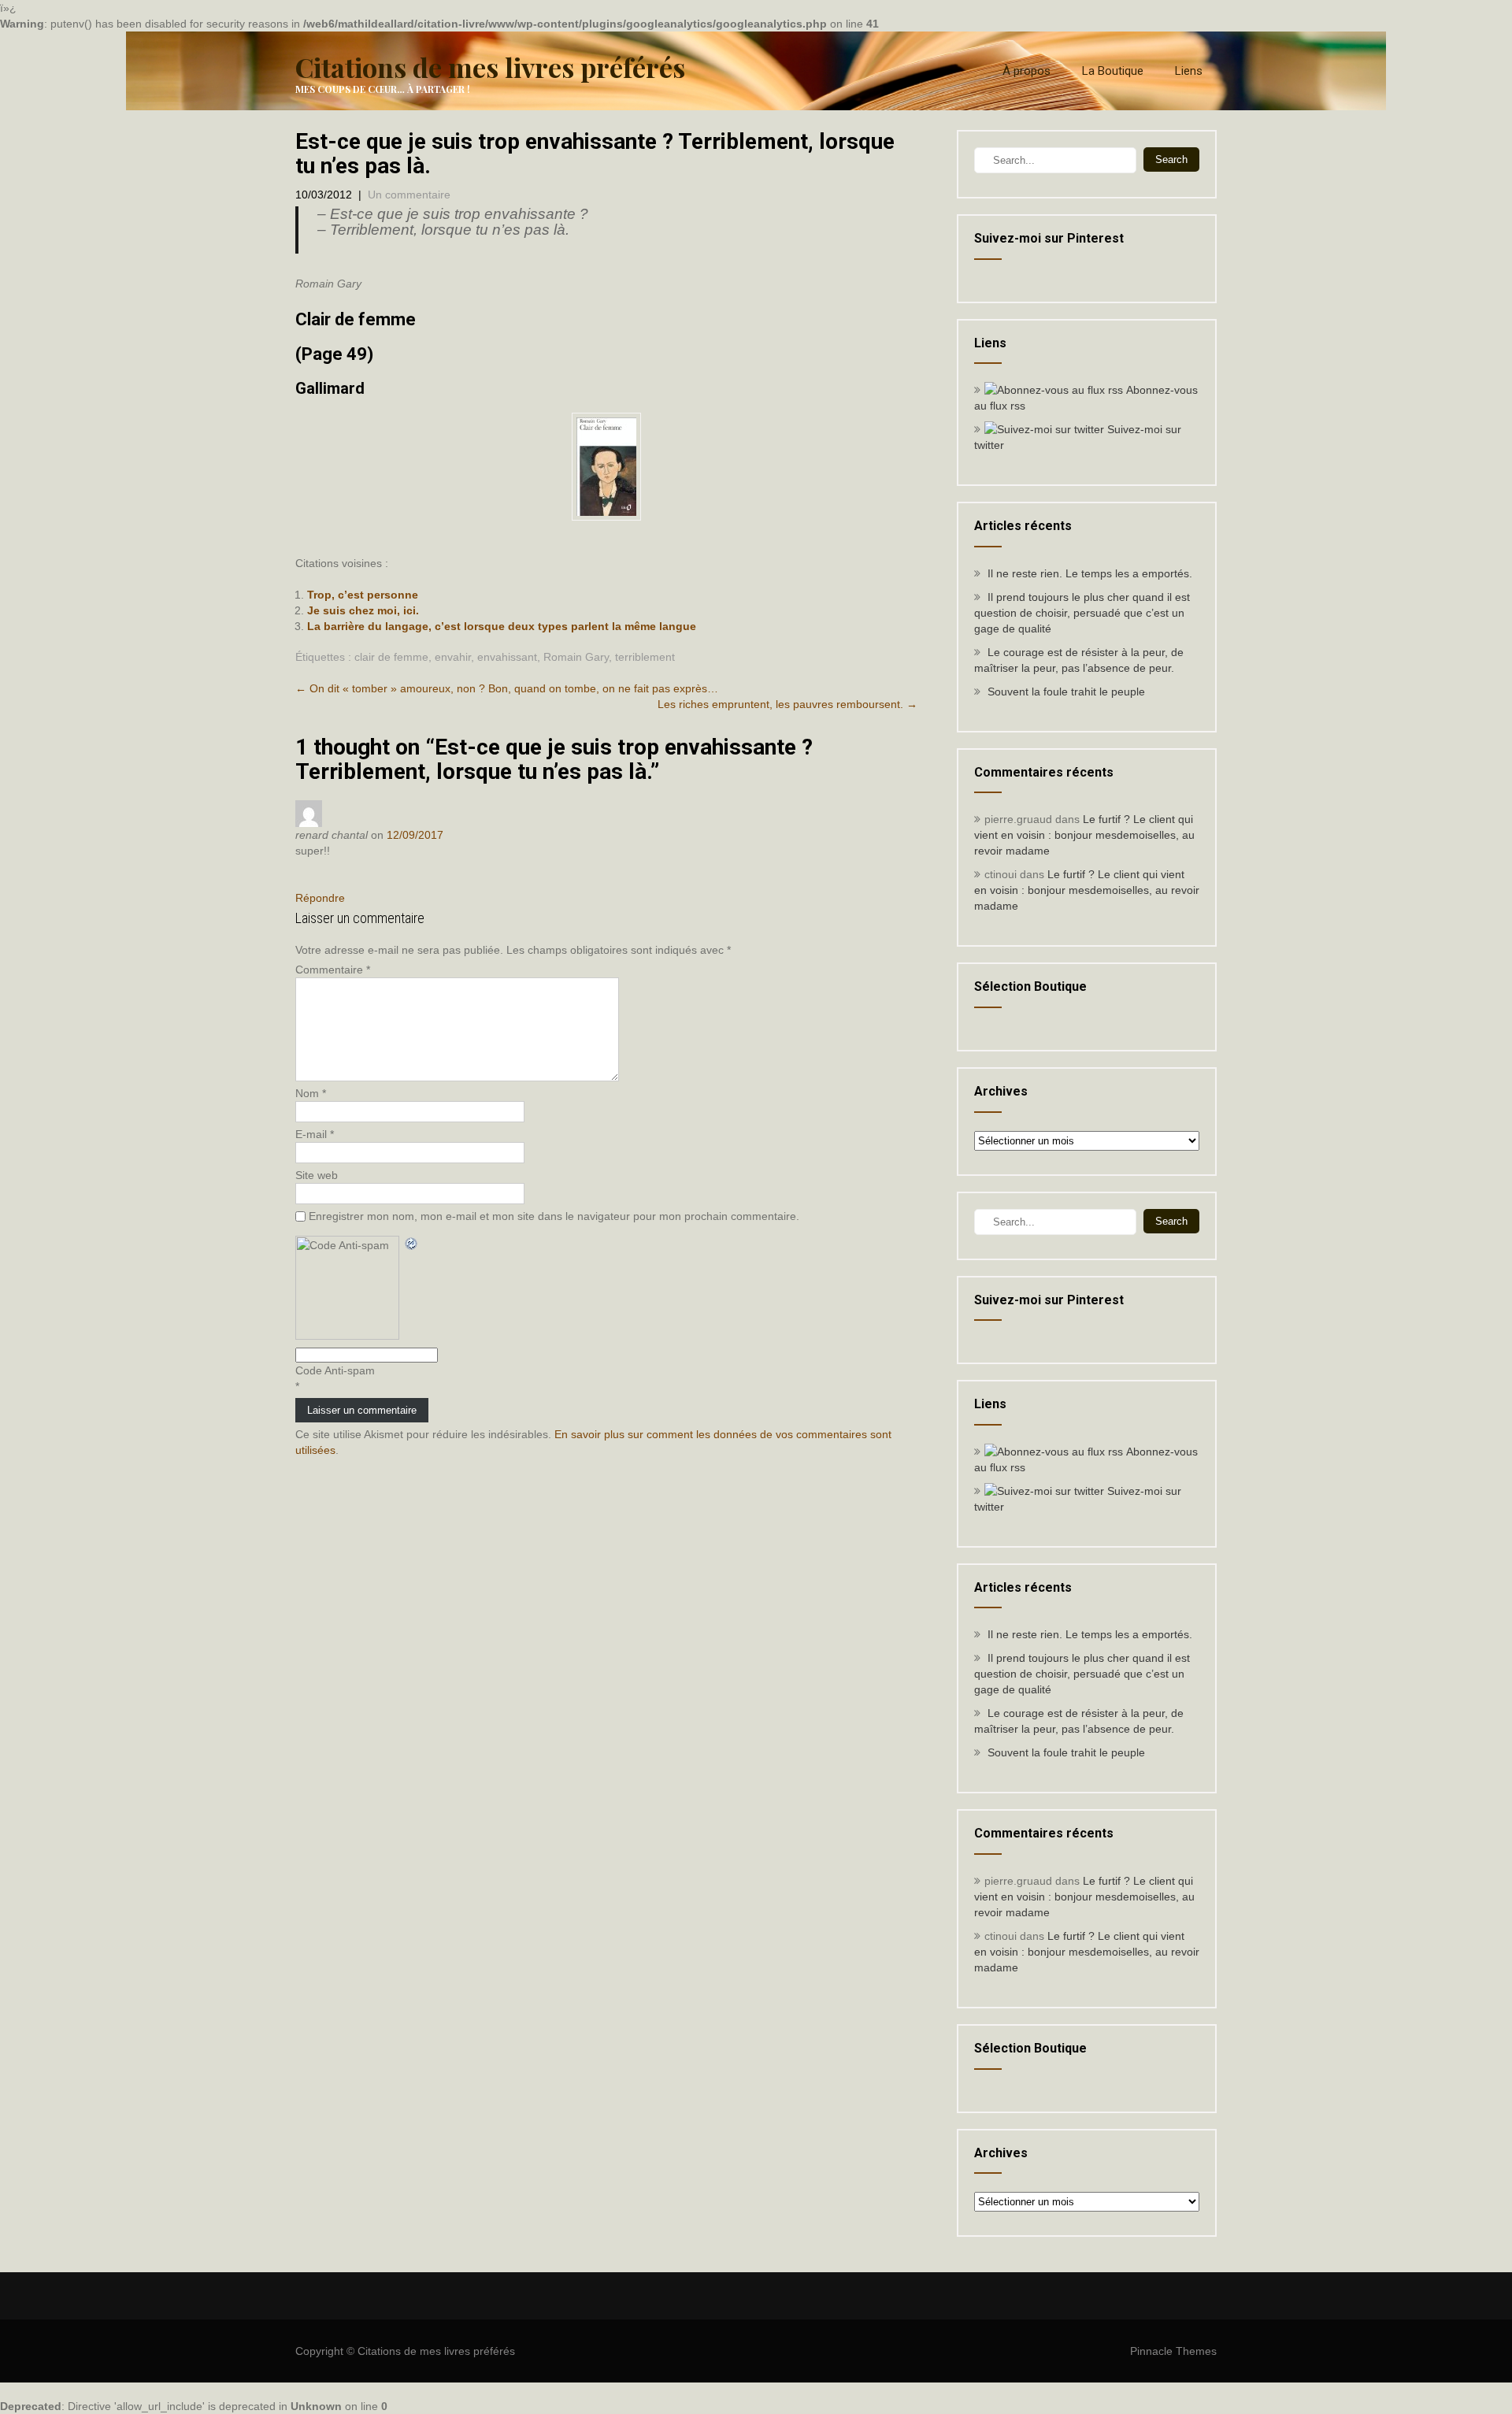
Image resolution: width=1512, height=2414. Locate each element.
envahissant (507, 657)
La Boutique (1113, 71)
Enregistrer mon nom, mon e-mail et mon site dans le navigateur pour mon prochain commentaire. (554, 1216)
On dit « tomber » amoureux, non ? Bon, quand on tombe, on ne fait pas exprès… (507, 688)
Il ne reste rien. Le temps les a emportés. (1090, 573)
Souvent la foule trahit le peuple (1066, 692)
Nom (311, 1093)
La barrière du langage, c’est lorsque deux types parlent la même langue (502, 626)
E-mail (315, 1134)
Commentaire (333, 970)
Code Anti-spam (335, 1370)
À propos (1027, 71)
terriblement (645, 657)
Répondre (320, 898)
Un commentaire (409, 195)
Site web (317, 1175)
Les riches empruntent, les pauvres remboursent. (787, 704)
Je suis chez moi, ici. (363, 610)
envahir (453, 657)
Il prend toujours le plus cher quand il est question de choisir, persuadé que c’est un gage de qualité (1082, 613)
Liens (1189, 71)
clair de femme (391, 657)
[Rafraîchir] (412, 1244)
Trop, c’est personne (363, 595)
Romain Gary (576, 657)
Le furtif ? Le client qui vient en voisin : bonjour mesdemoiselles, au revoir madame (1084, 835)
